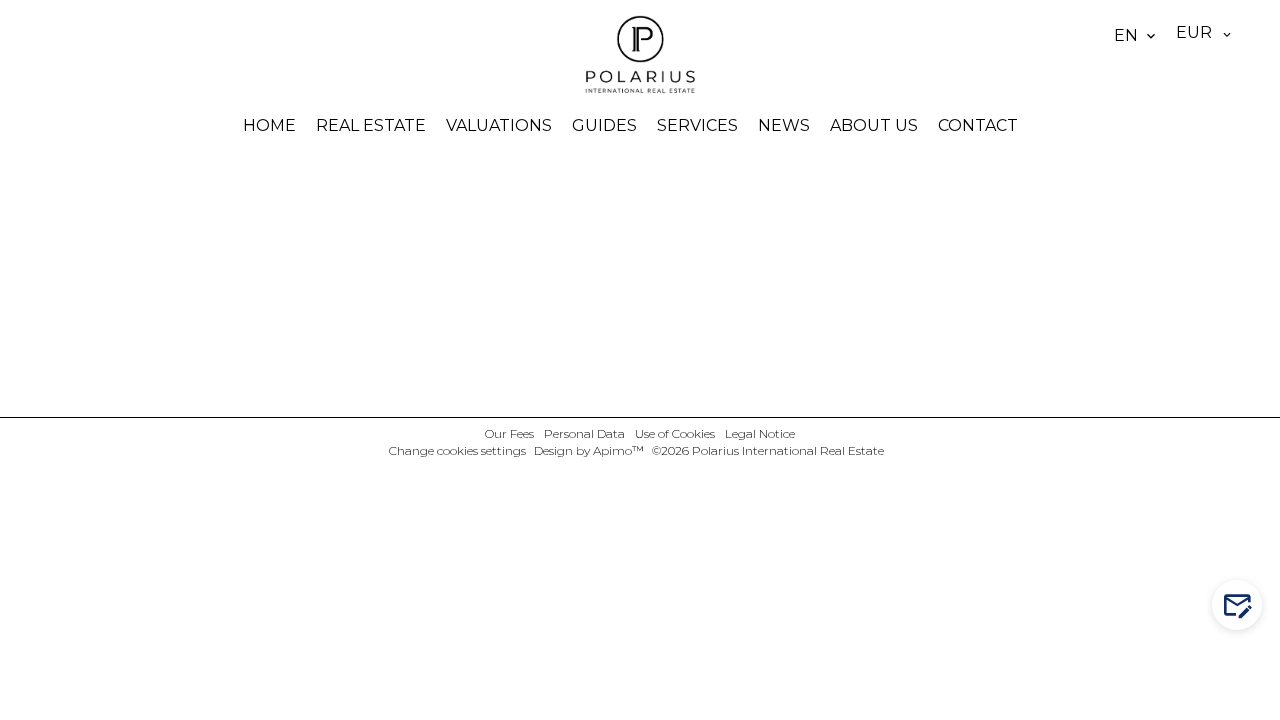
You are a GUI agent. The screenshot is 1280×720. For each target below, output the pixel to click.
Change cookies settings (457, 450)
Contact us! (1247, 605)
